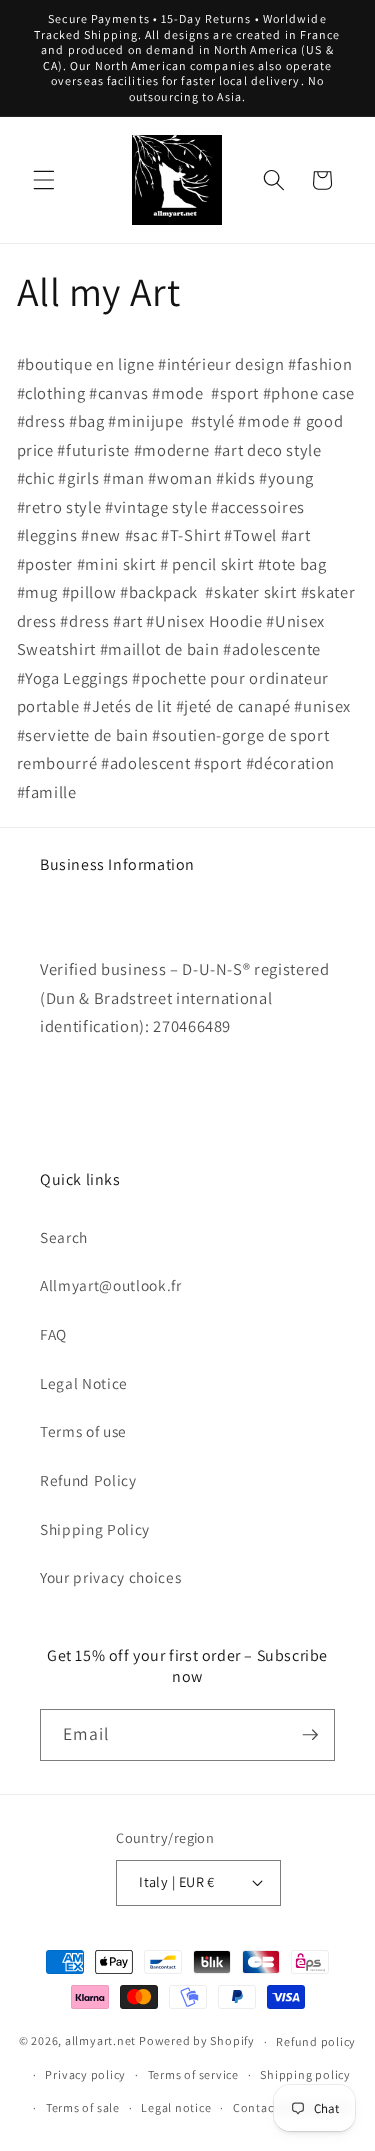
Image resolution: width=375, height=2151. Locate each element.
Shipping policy (305, 2074)
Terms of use (83, 1431)
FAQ (53, 1334)
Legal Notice (84, 1383)
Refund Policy (88, 1480)
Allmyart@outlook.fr (111, 1285)
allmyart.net (100, 2041)
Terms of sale (83, 2107)
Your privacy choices (110, 1577)
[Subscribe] (310, 1735)
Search (64, 1237)
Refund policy (316, 2041)
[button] (44, 180)
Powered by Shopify (197, 2041)
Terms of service (193, 2074)
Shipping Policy (95, 1529)
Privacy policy (85, 2074)
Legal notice (176, 2107)
